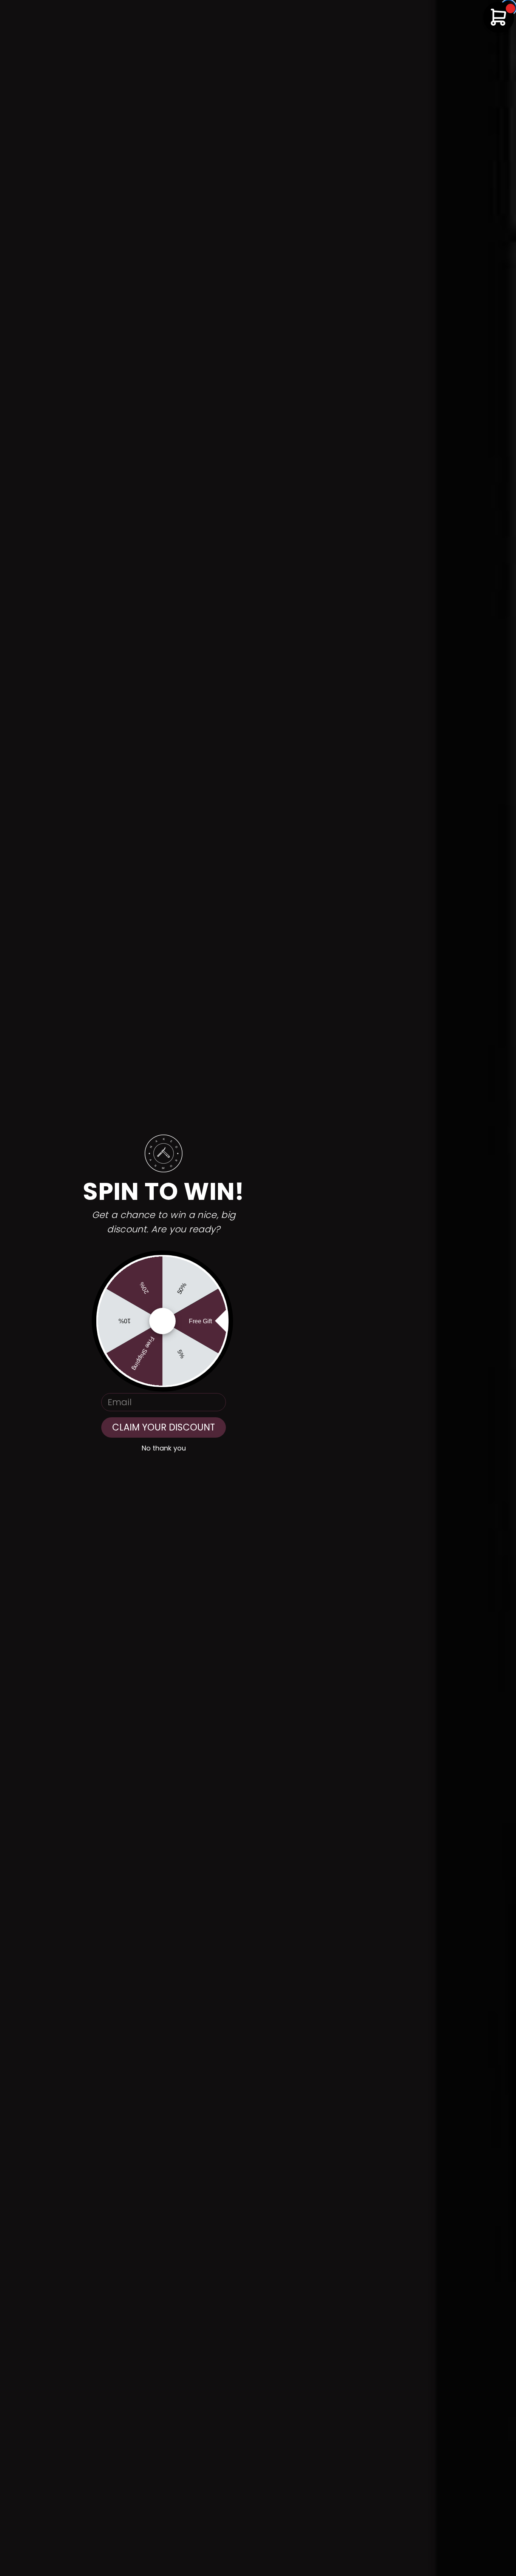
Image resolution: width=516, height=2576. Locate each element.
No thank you (164, 1448)
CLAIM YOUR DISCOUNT (164, 1427)
